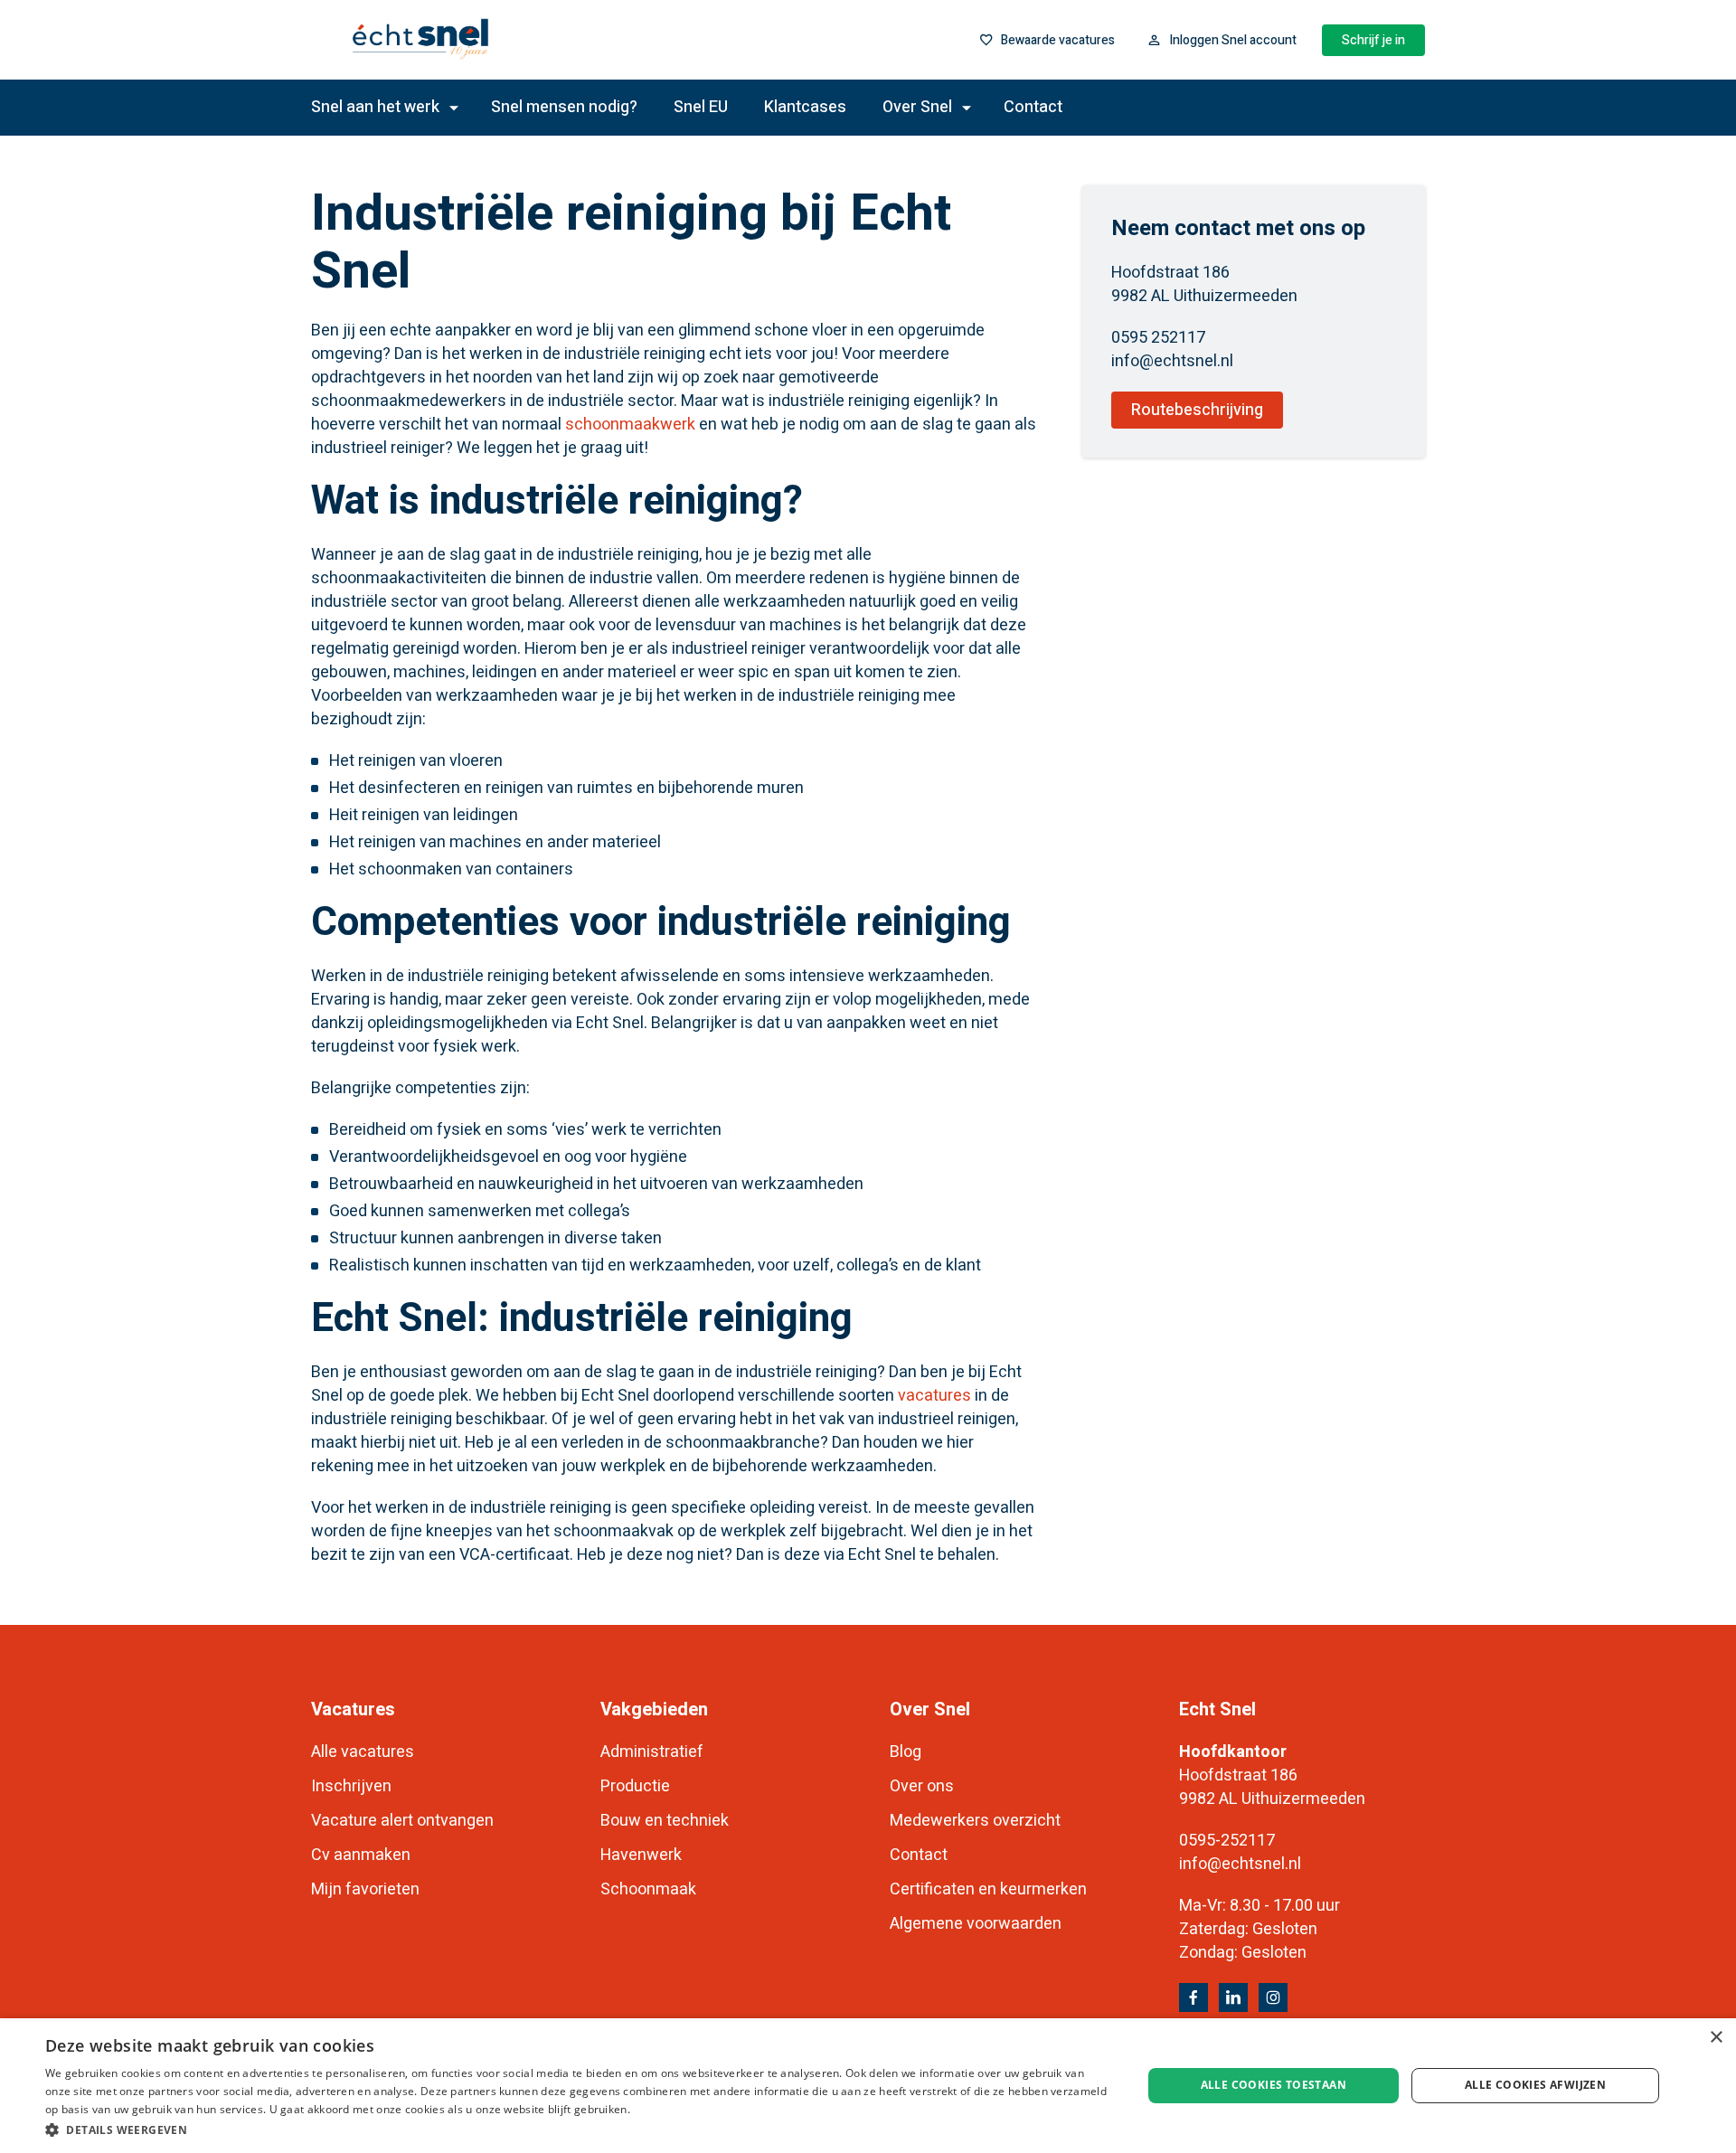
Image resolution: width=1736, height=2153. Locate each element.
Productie (635, 1786)
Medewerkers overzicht (975, 1821)
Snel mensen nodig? (564, 107)
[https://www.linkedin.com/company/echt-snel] (1233, 1997)
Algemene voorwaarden (976, 1924)
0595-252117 (1227, 1841)
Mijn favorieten (365, 1889)
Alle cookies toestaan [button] (1274, 2085)
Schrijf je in (1373, 40)
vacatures (934, 1396)
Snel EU (701, 107)
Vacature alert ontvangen (402, 1821)
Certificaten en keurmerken (988, 1889)
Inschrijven (351, 1786)
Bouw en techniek (665, 1821)
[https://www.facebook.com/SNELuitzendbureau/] (1193, 1997)
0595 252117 (1158, 338)
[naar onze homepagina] (482, 40)
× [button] (1716, 2038)
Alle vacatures (363, 1752)
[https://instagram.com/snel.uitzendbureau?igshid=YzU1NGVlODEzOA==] (1273, 1997)
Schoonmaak (648, 1889)
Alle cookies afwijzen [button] (1535, 2085)
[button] (577, 2129)
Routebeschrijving (1197, 410)
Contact (1033, 107)
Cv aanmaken (361, 1855)
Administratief (652, 1752)
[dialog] (868, 2086)
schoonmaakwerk (630, 425)
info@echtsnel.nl (1172, 361)
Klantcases (805, 107)
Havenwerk (641, 1855)
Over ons (922, 1786)
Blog (906, 1752)
